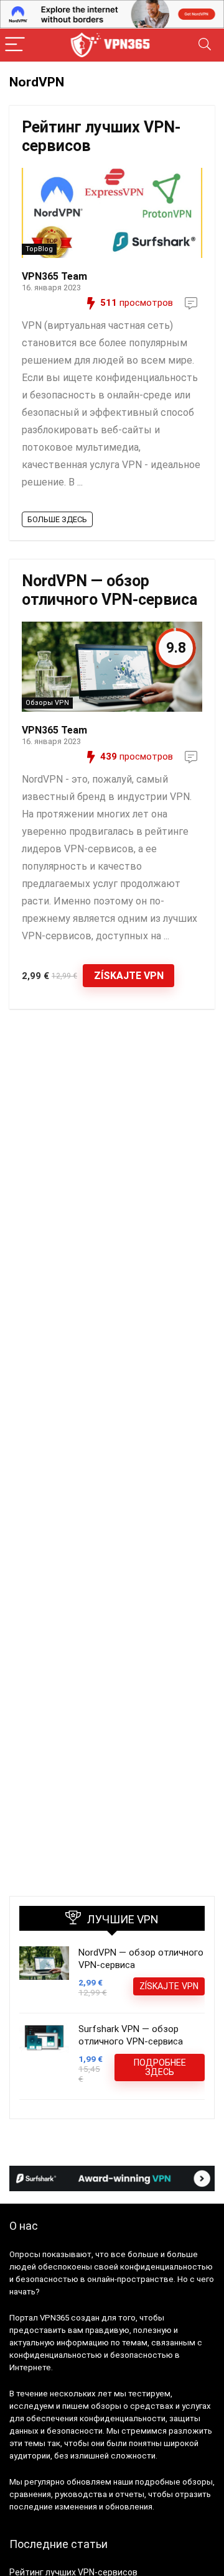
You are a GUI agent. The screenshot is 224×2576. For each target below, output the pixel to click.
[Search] (205, 45)
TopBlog (39, 249)
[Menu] (15, 45)
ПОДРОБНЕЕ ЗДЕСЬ (160, 2067)
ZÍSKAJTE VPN (129, 976)
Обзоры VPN (47, 703)
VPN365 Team (54, 276)
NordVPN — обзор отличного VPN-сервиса (110, 590)
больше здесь (57, 519)
